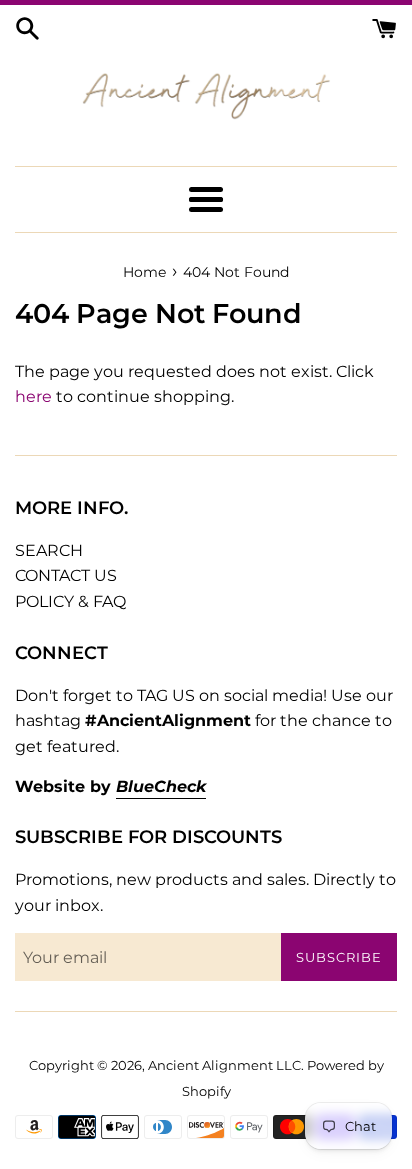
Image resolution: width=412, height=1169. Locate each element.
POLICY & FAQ (70, 601)
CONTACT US (66, 575)
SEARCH (49, 550)
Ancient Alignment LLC (224, 1065)
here (33, 396)
